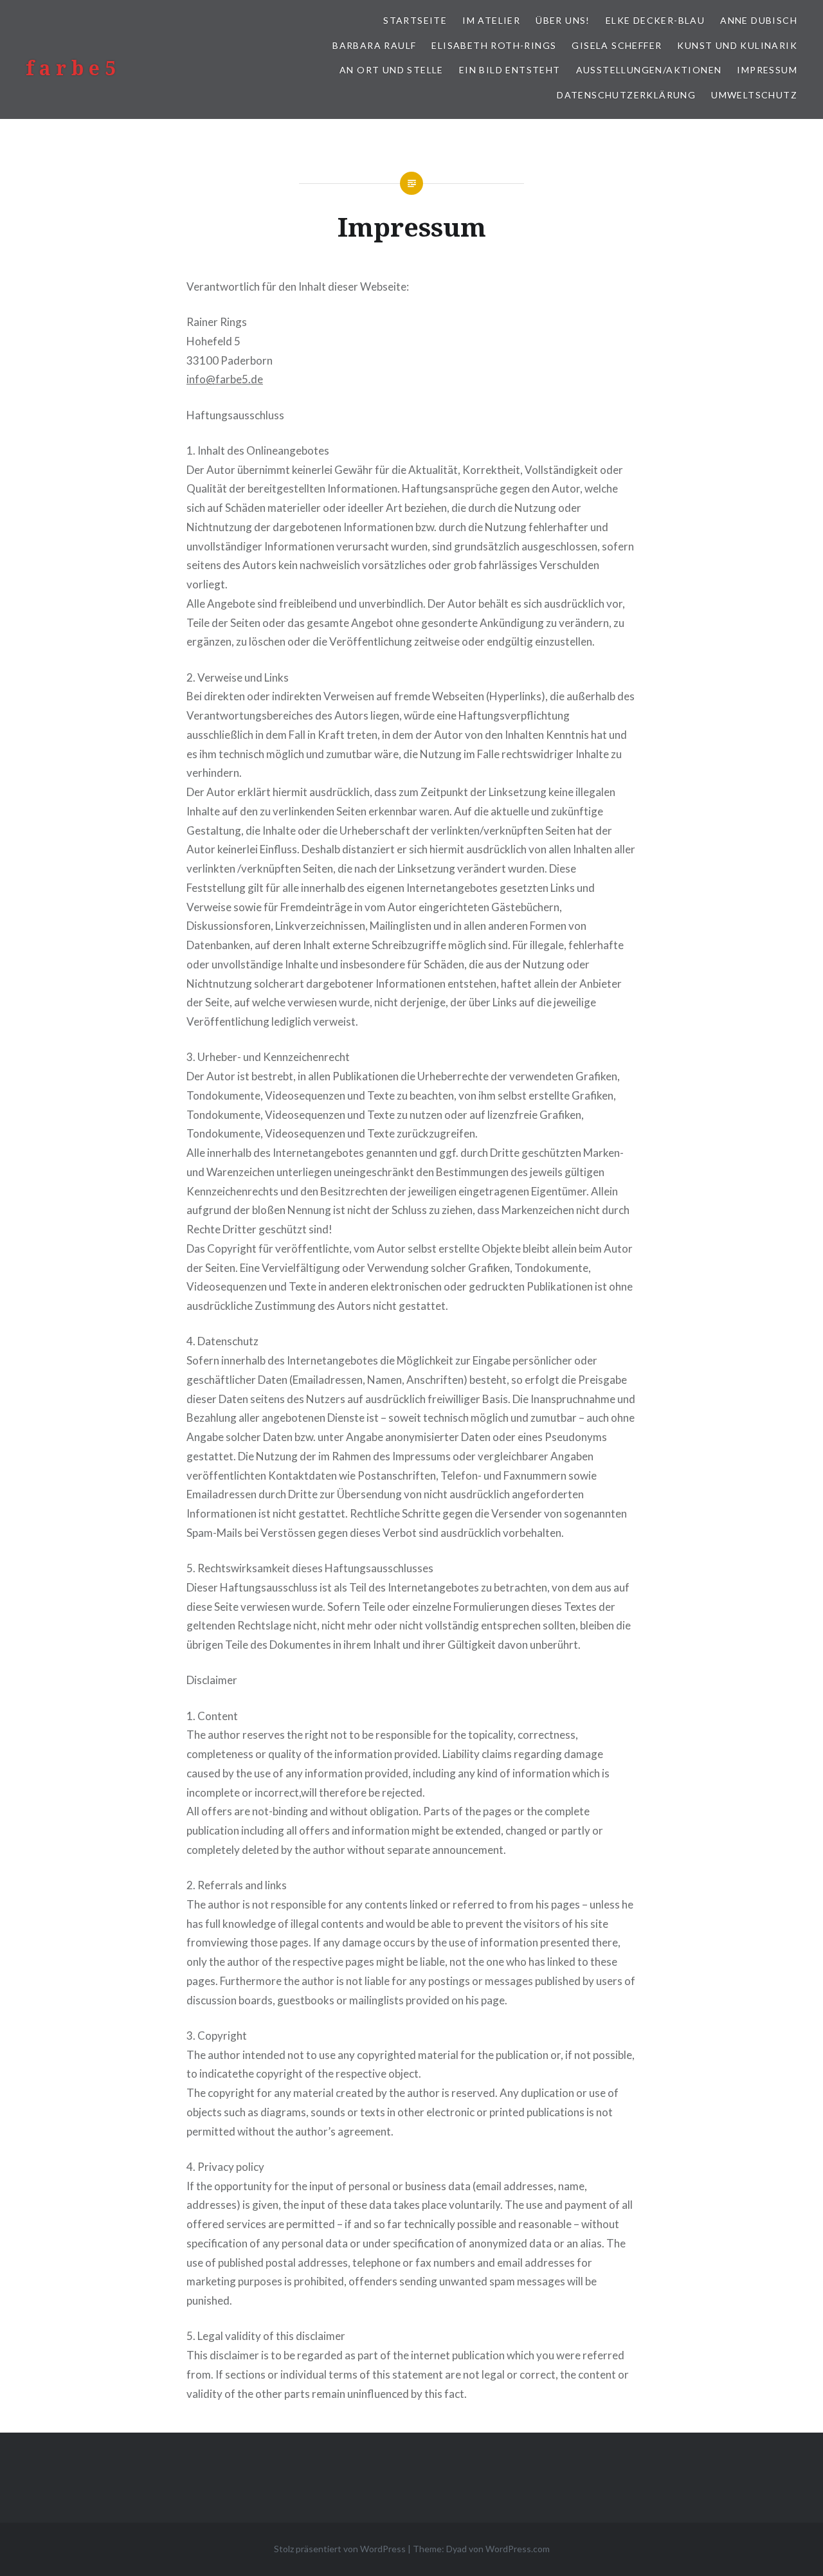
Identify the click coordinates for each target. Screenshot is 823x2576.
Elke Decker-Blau (655, 20)
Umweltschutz (754, 95)
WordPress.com (518, 2549)
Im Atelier (491, 20)
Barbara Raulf (374, 45)
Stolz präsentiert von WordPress (340, 2549)
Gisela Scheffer (617, 45)
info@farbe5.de (225, 379)
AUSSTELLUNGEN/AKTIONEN (649, 70)
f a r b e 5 (71, 68)
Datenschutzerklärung (626, 95)
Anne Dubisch (759, 20)
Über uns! (563, 20)
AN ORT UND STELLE (392, 70)
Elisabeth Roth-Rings (494, 45)
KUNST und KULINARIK (737, 45)
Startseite (415, 20)
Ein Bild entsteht (510, 70)
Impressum (767, 70)
